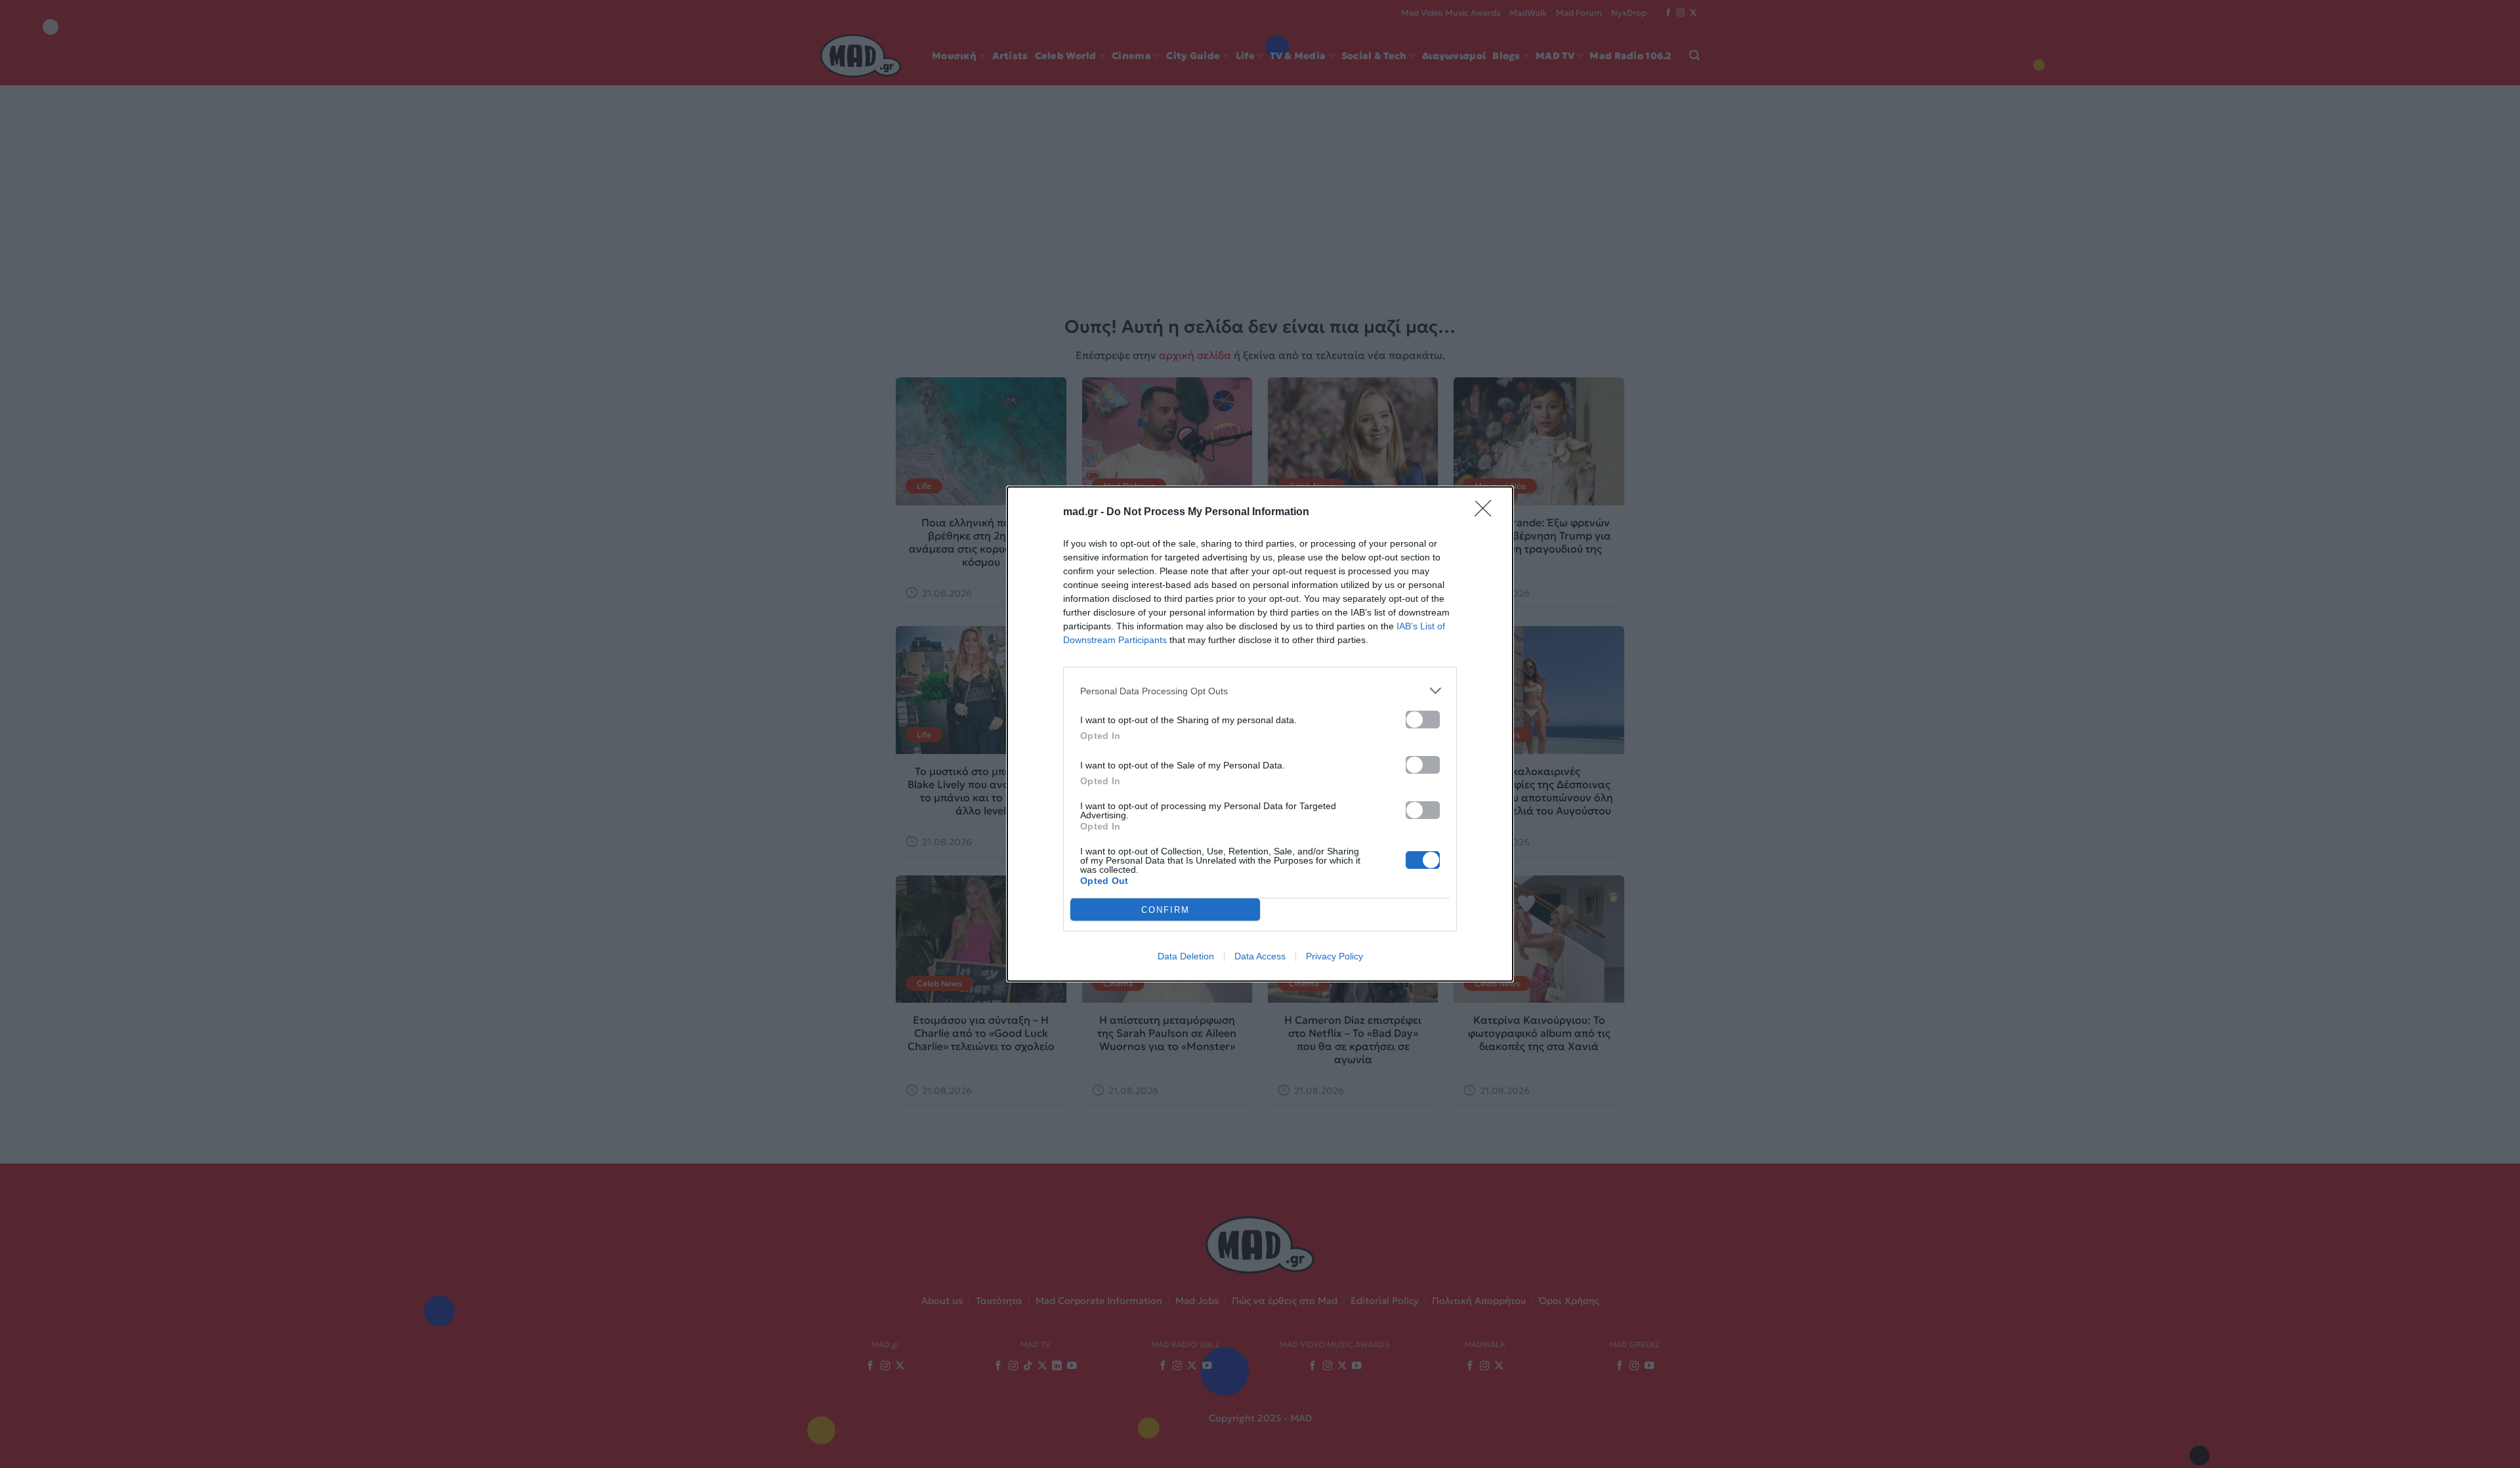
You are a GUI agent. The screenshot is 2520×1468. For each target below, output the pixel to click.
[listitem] (1260, 691)
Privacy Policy (1334, 956)
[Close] (1487, 513)
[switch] (1423, 720)
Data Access (1260, 956)
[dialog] (1260, 734)
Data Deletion (1186, 956)
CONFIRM (1165, 910)
